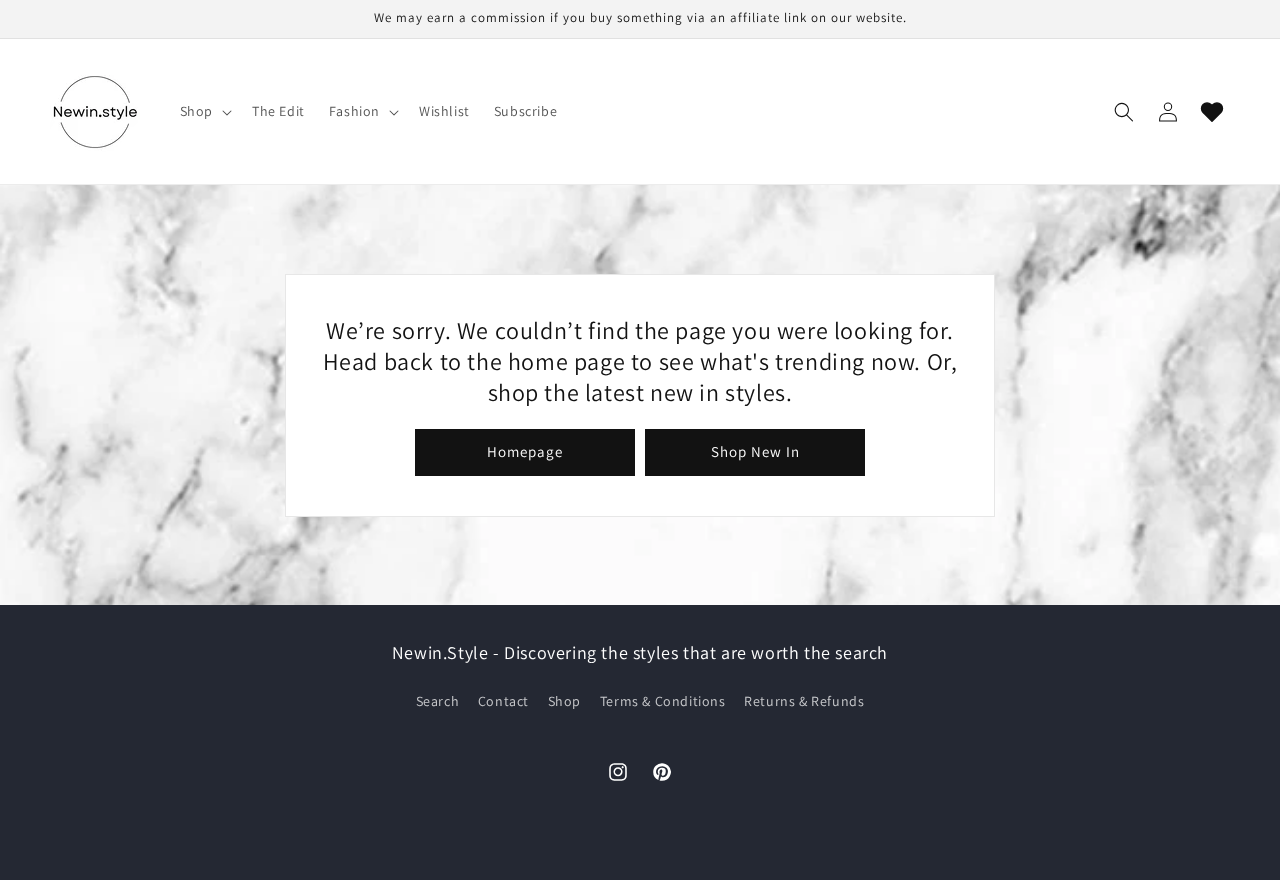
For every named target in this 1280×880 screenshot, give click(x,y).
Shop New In (755, 451)
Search (438, 702)
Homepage (525, 451)
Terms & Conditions (663, 702)
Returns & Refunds (804, 702)
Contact (503, 702)
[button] (204, 111)
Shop (564, 702)
